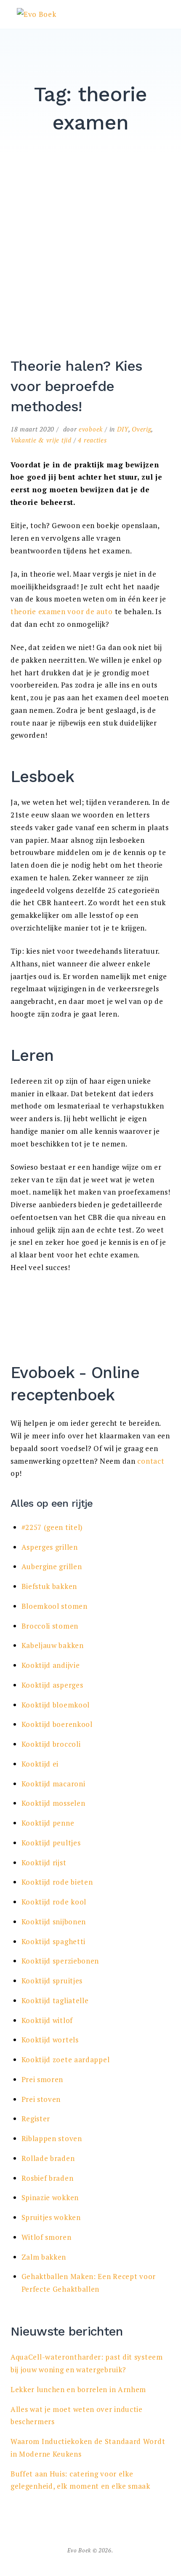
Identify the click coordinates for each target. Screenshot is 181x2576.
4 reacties (92, 440)
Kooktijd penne (48, 1823)
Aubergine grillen (52, 1566)
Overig (141, 429)
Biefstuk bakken (49, 1586)
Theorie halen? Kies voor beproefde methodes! (77, 386)
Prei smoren (43, 2079)
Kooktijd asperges (52, 1685)
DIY (123, 429)
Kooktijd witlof (47, 2020)
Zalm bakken (44, 2257)
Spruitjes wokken (51, 2217)
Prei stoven (41, 2099)
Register (36, 2119)
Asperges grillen (50, 1547)
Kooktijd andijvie (51, 1665)
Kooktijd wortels (50, 2040)
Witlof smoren (47, 2237)
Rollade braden (48, 2158)
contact (151, 1461)
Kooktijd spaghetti (54, 1941)
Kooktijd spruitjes (52, 1981)
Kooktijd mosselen (53, 1803)
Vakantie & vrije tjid (41, 440)
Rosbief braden (48, 2178)
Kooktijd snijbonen (54, 1922)
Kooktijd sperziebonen (60, 1961)
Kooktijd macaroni (53, 1784)
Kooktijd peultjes (51, 1843)
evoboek (91, 429)
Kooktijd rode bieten (57, 1882)
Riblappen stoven (52, 2138)
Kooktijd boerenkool (57, 1724)
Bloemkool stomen (55, 1606)
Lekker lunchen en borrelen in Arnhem (78, 2389)
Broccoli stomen (50, 1626)
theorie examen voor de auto (62, 611)
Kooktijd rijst (44, 1863)
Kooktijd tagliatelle (55, 2000)
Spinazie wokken (50, 2197)
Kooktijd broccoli (51, 1744)
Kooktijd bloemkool (56, 1705)
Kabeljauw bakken (53, 1645)
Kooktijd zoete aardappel (66, 2059)
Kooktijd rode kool (54, 1902)
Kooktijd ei (40, 1764)
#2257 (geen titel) (52, 1527)
